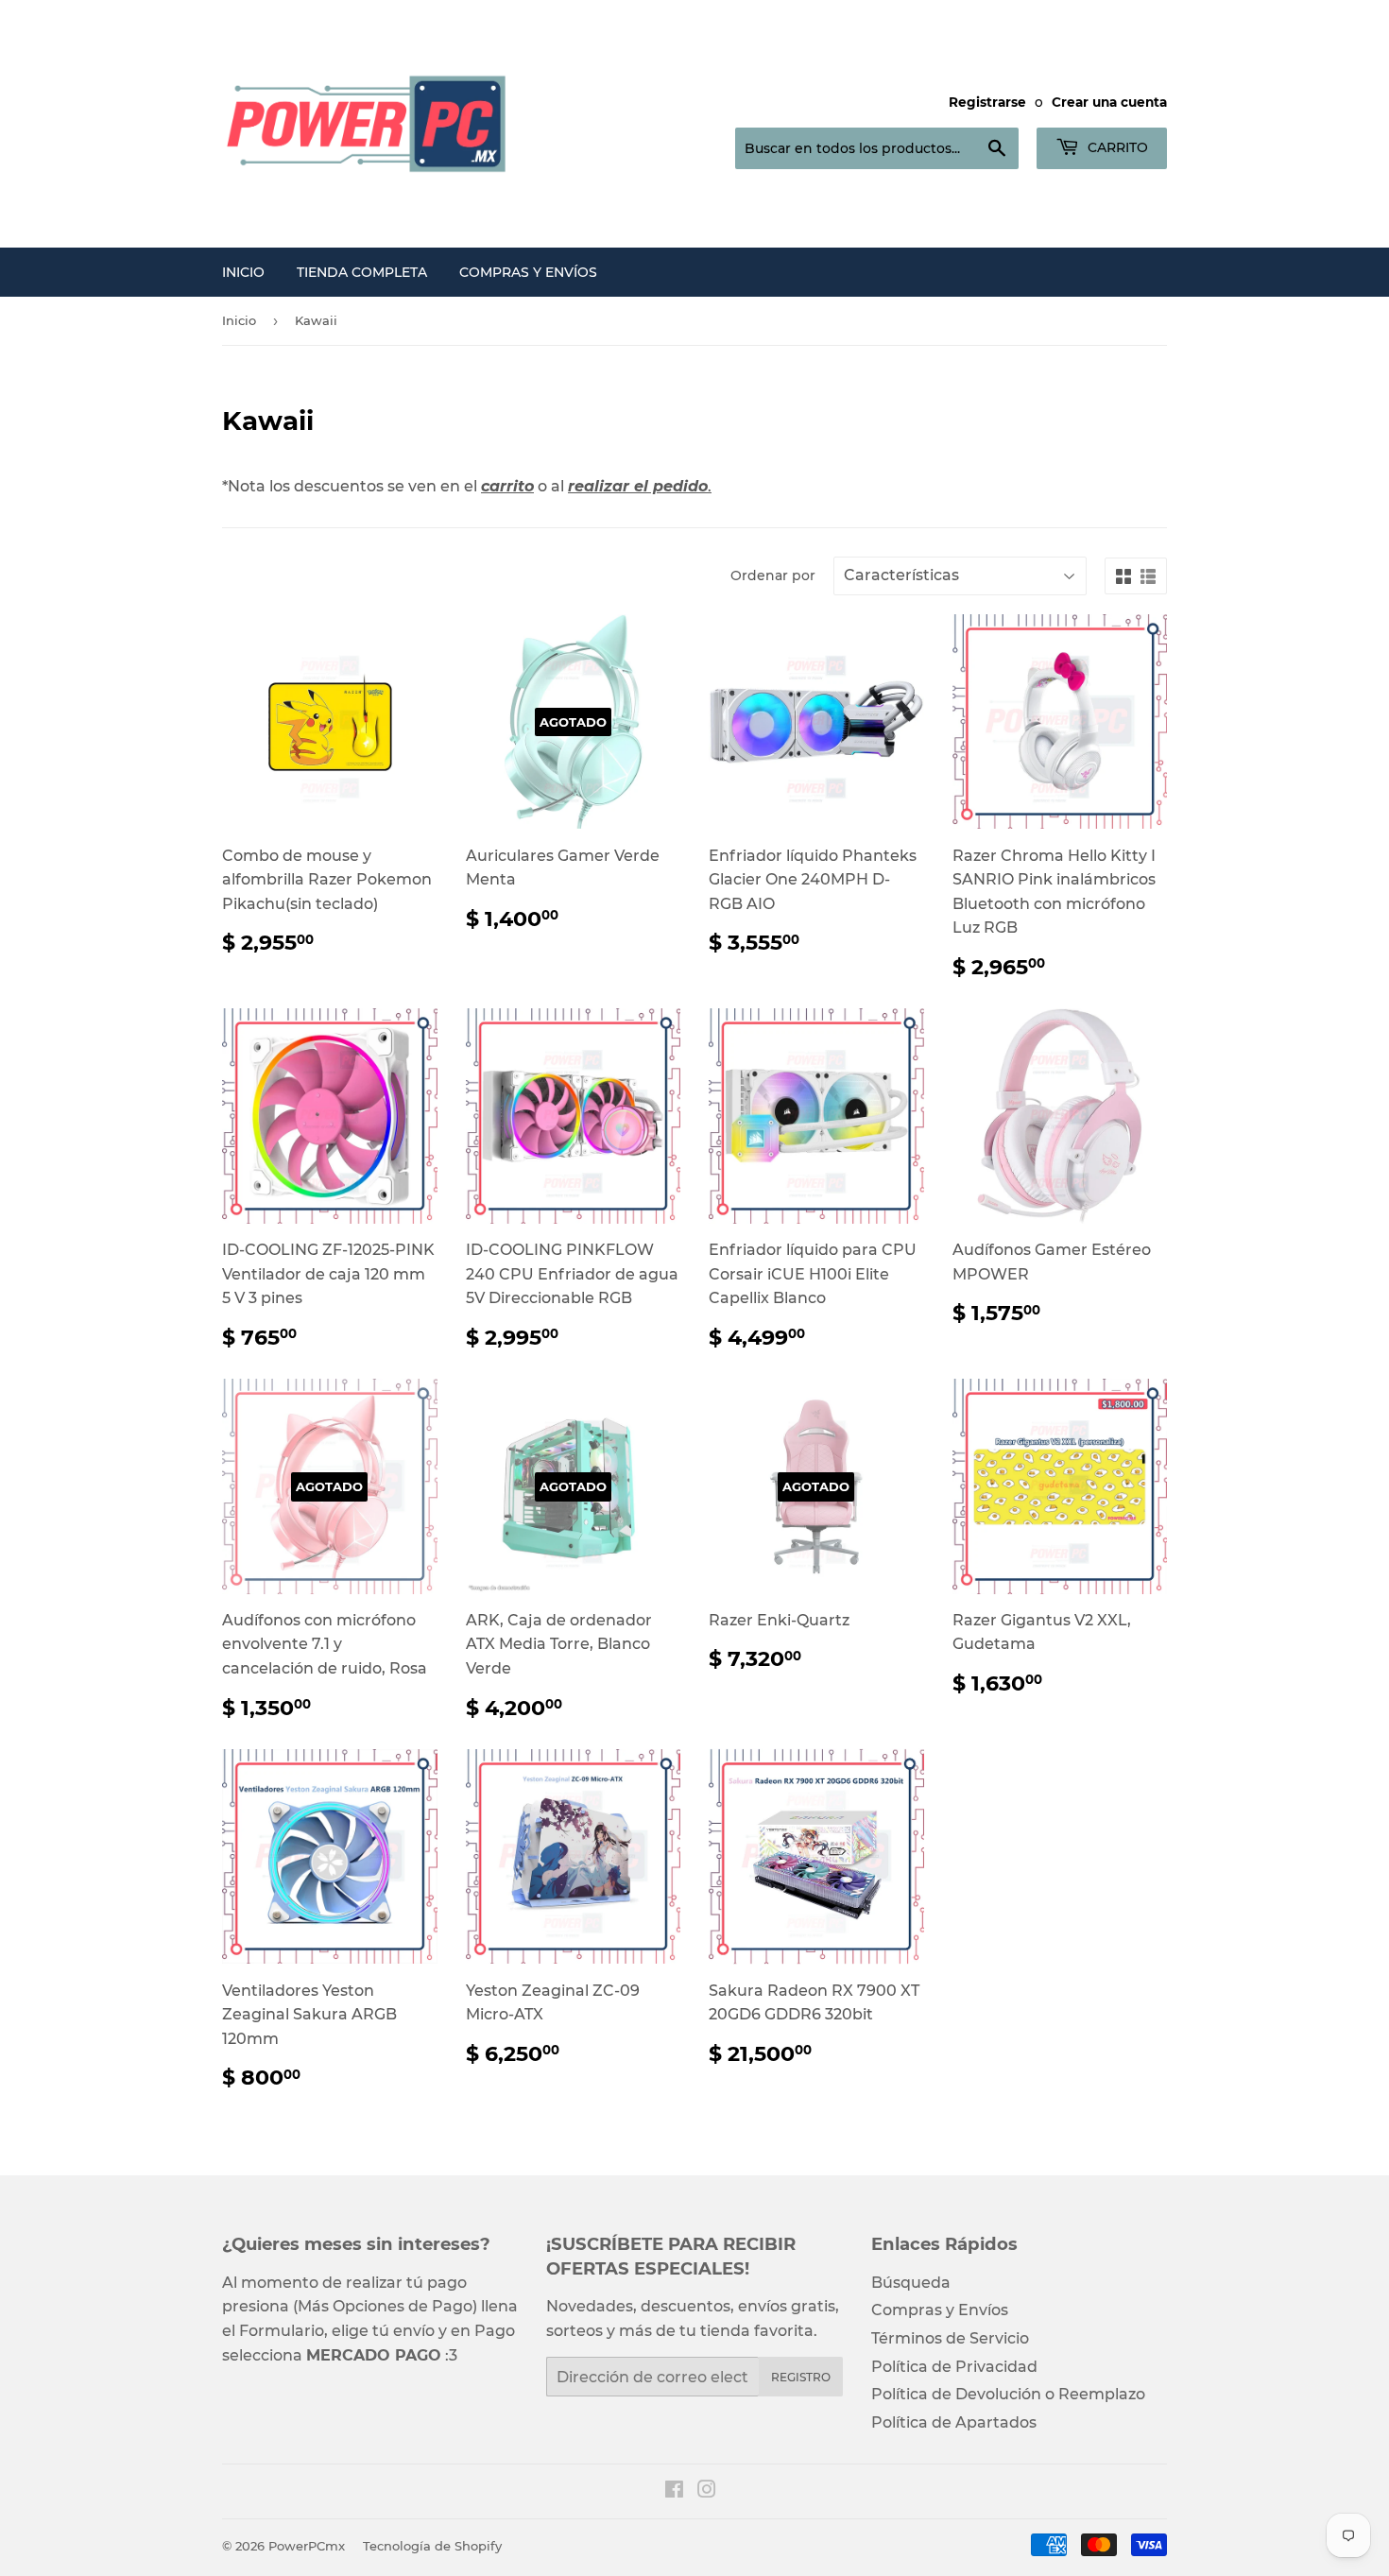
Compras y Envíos (528, 272)
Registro (801, 2377)
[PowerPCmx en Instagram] (707, 2491)
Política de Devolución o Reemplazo (1008, 2394)
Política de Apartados (954, 2422)
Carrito (1116, 147)
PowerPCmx (307, 2546)
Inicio (243, 272)
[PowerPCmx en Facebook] (674, 2491)
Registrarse (987, 102)
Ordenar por (773, 575)
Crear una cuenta (1109, 102)
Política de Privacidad (954, 2367)
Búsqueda (911, 2283)
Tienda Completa (362, 272)
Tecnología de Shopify (432, 2546)
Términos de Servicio (950, 2338)
